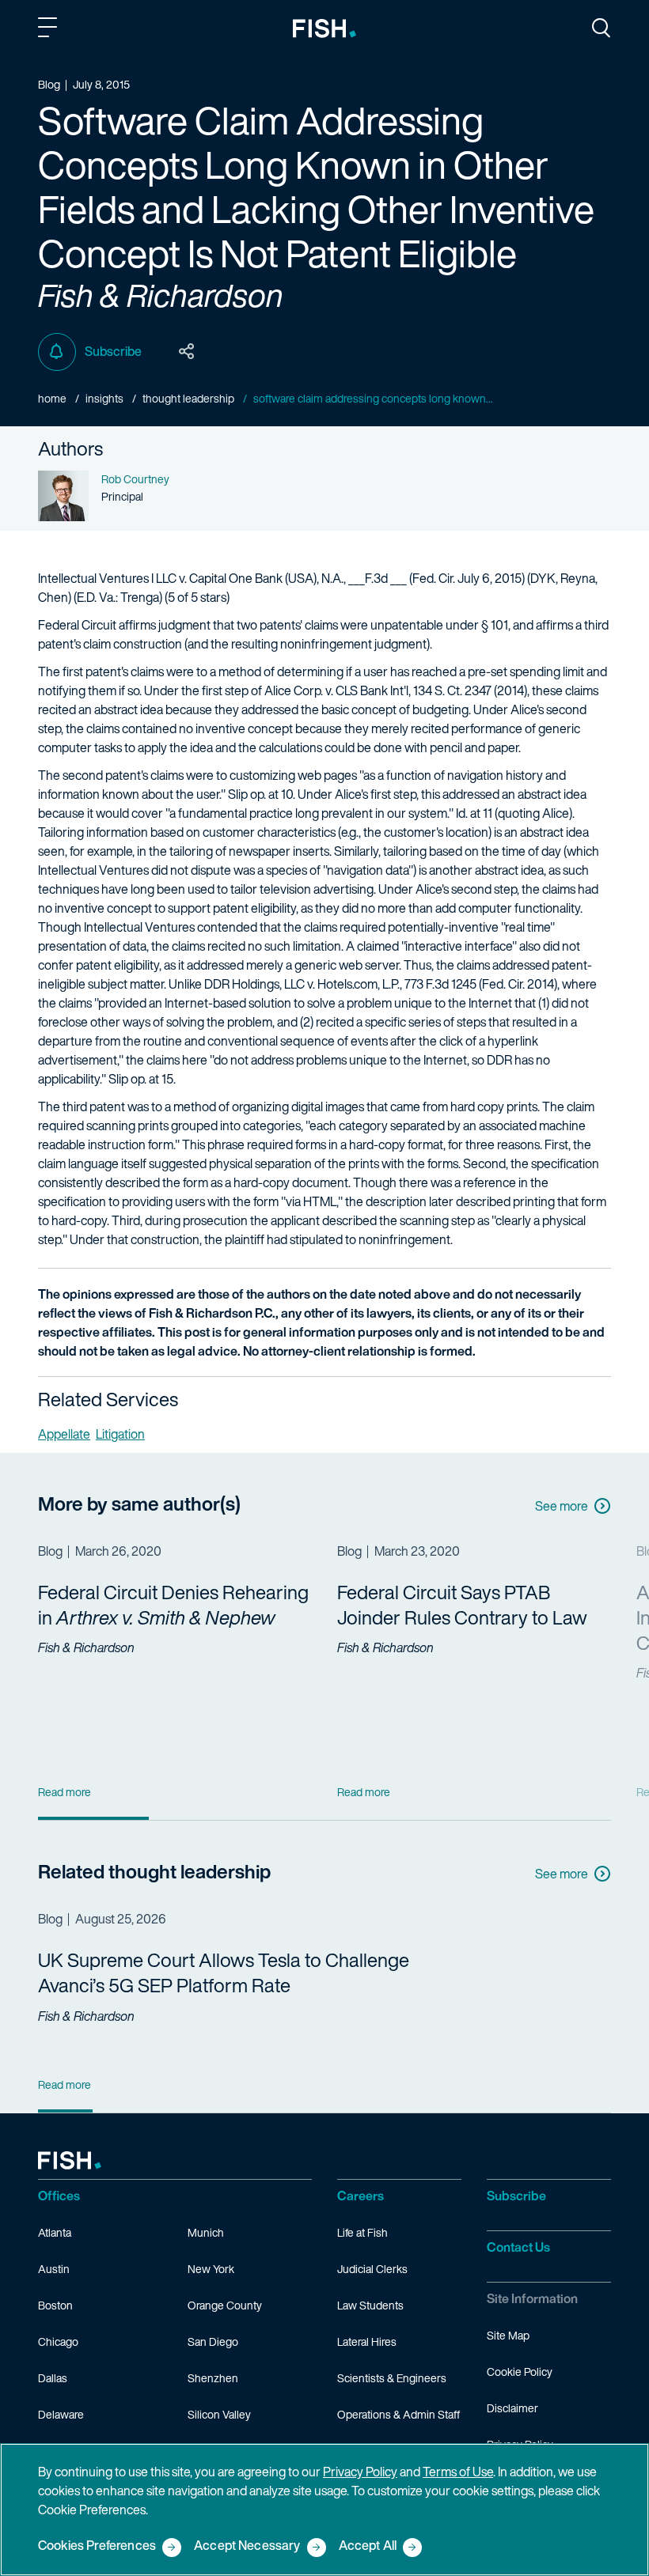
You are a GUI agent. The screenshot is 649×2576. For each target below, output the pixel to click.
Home (52, 398)
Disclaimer (512, 2408)
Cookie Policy (520, 2372)
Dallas (53, 2378)
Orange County (225, 2305)
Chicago (58, 2341)
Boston (55, 2305)
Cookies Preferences (97, 2546)
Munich (206, 2232)
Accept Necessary (247, 2546)
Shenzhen (213, 2378)
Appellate (64, 1434)
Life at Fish (362, 2232)
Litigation (120, 1434)
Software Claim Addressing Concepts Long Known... (373, 398)
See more (562, 1506)
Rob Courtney (135, 479)
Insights (104, 398)
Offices (59, 2196)
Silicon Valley (219, 2414)
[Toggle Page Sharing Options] (187, 352)
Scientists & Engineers (392, 2378)
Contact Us (518, 2247)
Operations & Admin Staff (399, 2414)
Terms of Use (458, 2472)
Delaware (61, 2414)
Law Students (370, 2305)
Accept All (368, 2546)
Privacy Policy (360, 2472)
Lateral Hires (367, 2341)
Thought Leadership (188, 398)
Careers (361, 2196)
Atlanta (55, 2232)
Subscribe (113, 351)
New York (211, 2269)
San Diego (213, 2341)
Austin (54, 2269)
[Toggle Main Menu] (50, 30)
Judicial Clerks (372, 2269)
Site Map (508, 2335)
